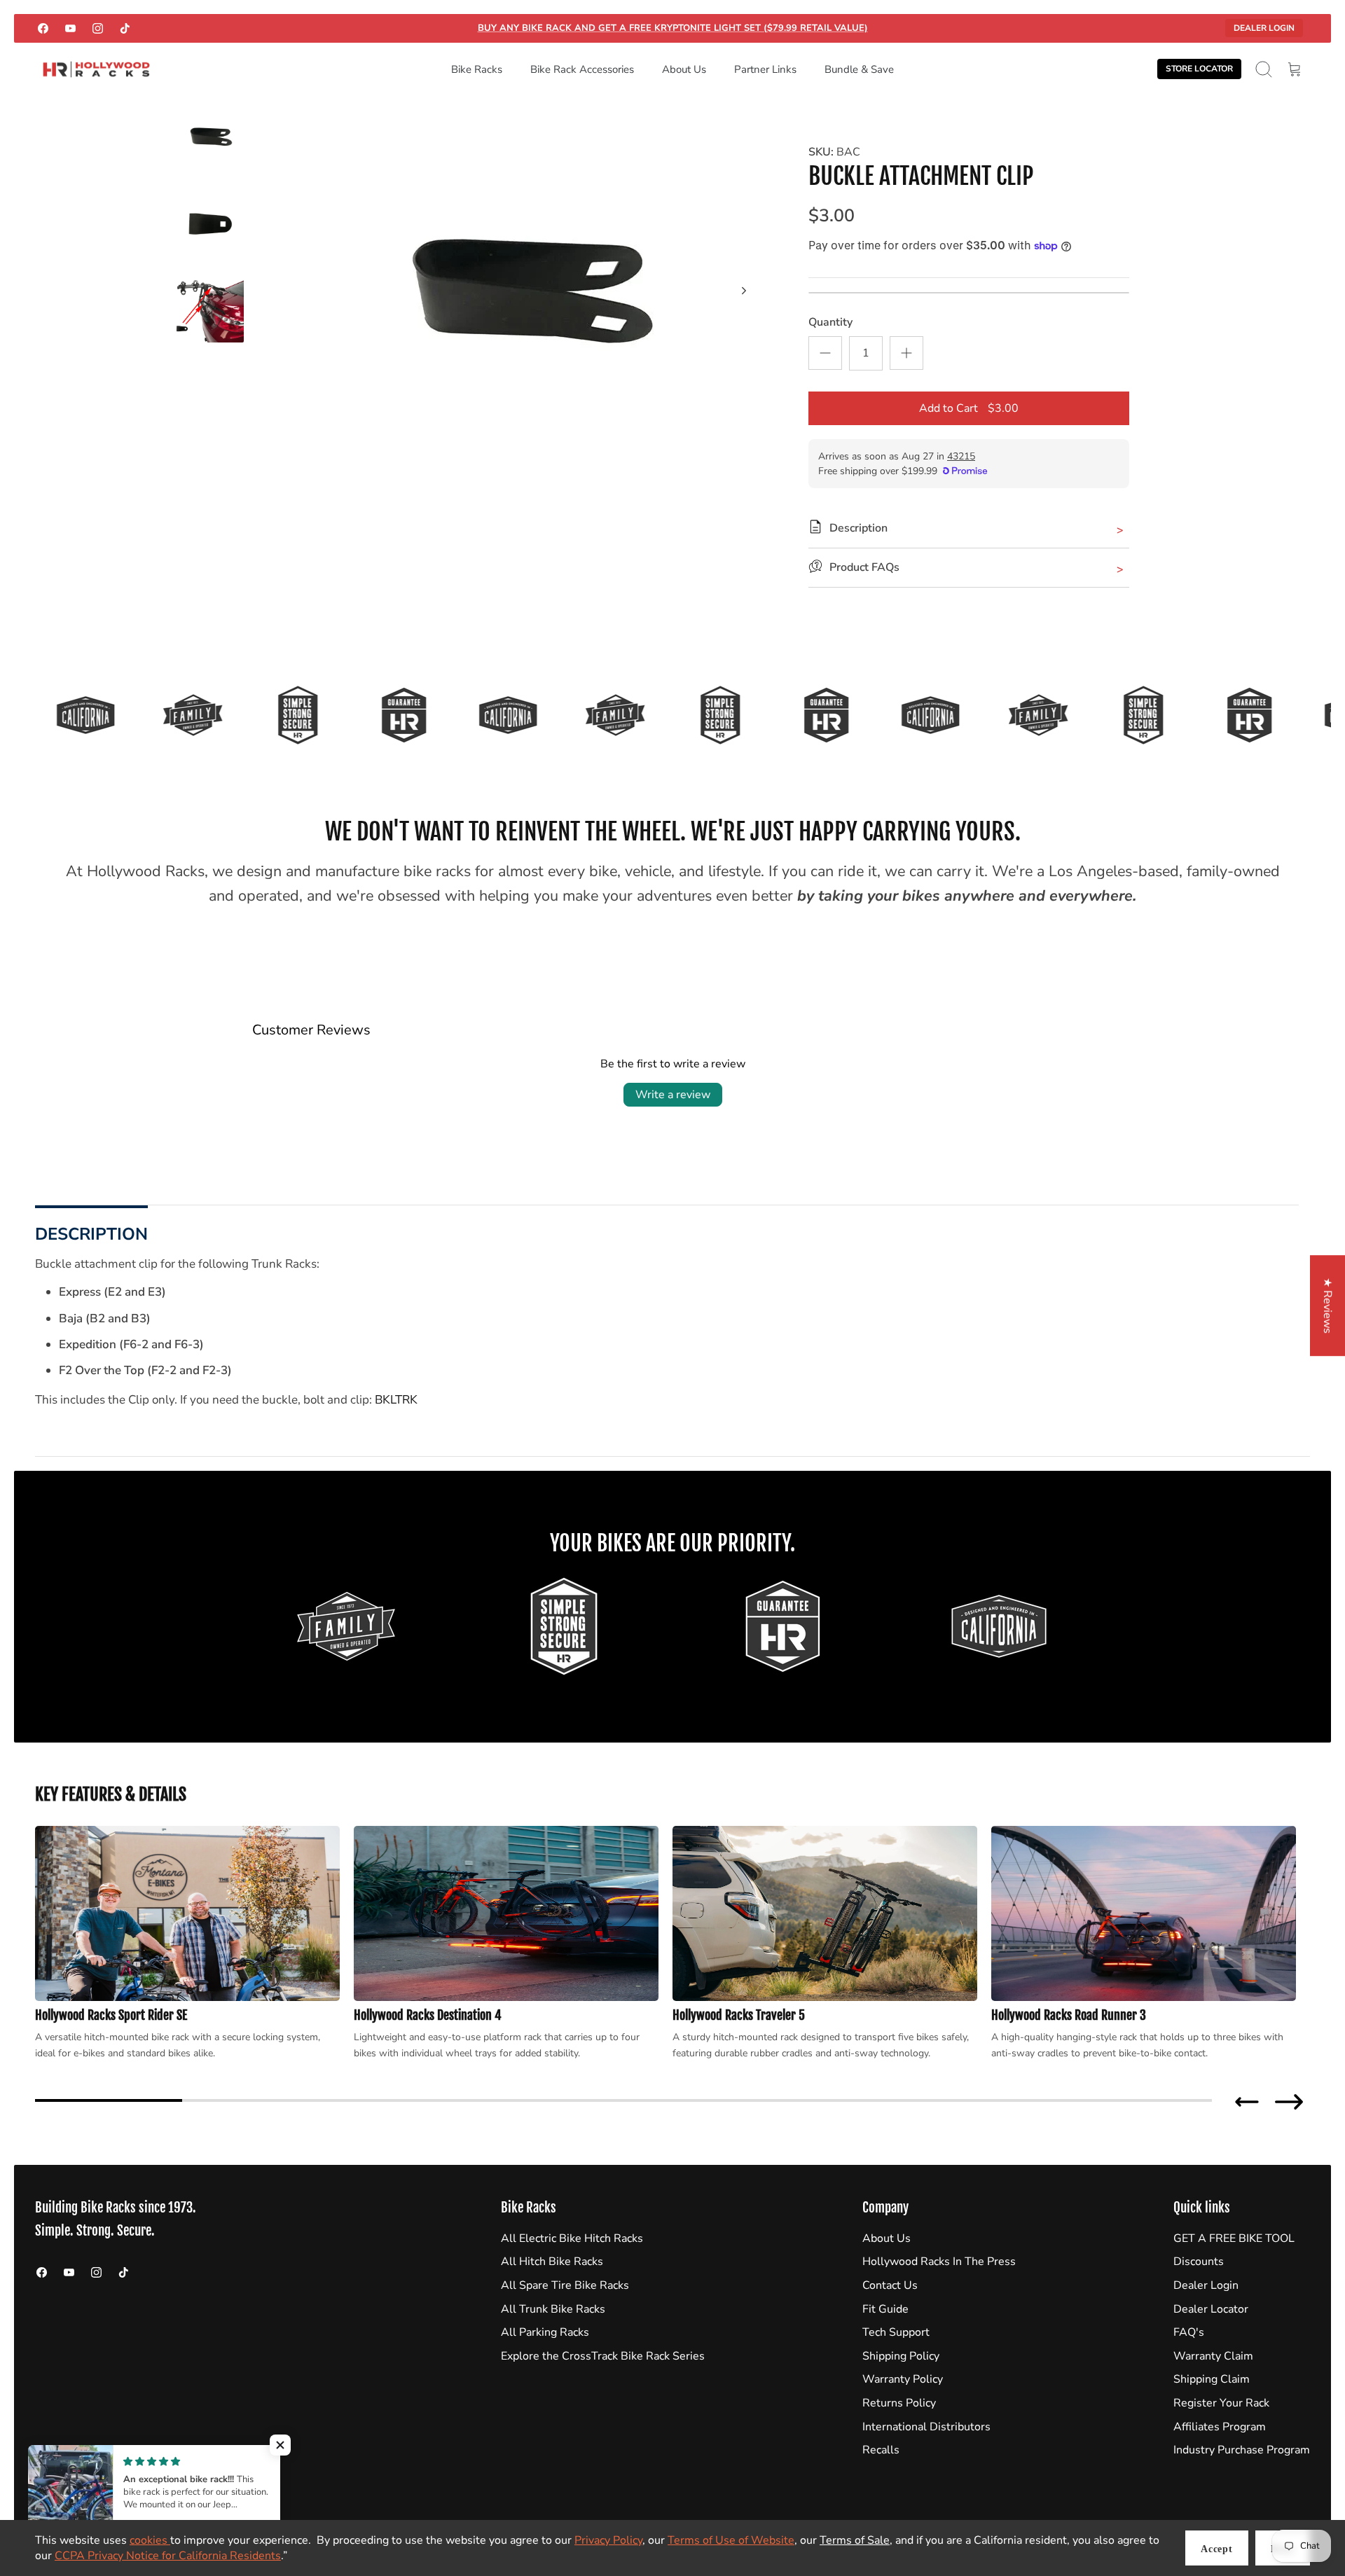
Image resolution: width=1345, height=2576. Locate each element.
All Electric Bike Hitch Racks (572, 2238)
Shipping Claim (1212, 2379)
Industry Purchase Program (1242, 2450)
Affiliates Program (1220, 2427)
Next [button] (1289, 2102)
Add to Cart (969, 408)
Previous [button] (1247, 2102)
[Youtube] (70, 28)
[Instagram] (98, 28)
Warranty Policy (903, 2379)
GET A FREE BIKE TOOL (1234, 2238)
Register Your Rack (1221, 2403)
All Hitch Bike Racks (552, 2262)
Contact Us (890, 2285)
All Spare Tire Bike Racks (565, 2285)
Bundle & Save (859, 69)
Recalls (881, 2450)
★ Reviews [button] (1327, 1306)
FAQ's (1189, 2332)
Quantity (830, 322)
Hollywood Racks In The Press (939, 2262)
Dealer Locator (1211, 2309)
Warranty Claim (1213, 2356)
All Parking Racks (545, 2332)
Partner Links (765, 69)
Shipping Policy (901, 2356)
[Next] (744, 291)
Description (91, 1234)
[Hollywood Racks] (96, 70)
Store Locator (1199, 69)
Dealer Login (1264, 28)
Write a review (673, 1095)
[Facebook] (43, 28)
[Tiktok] (125, 28)
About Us (684, 69)
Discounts (1199, 2262)
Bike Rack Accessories (582, 69)
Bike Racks (477, 69)
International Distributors (926, 2427)
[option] (519, 306)
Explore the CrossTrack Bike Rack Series (603, 2356)
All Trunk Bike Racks (553, 2309)
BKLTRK (396, 1400)
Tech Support (896, 2332)
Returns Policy (899, 2403)
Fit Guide (885, 2309)
